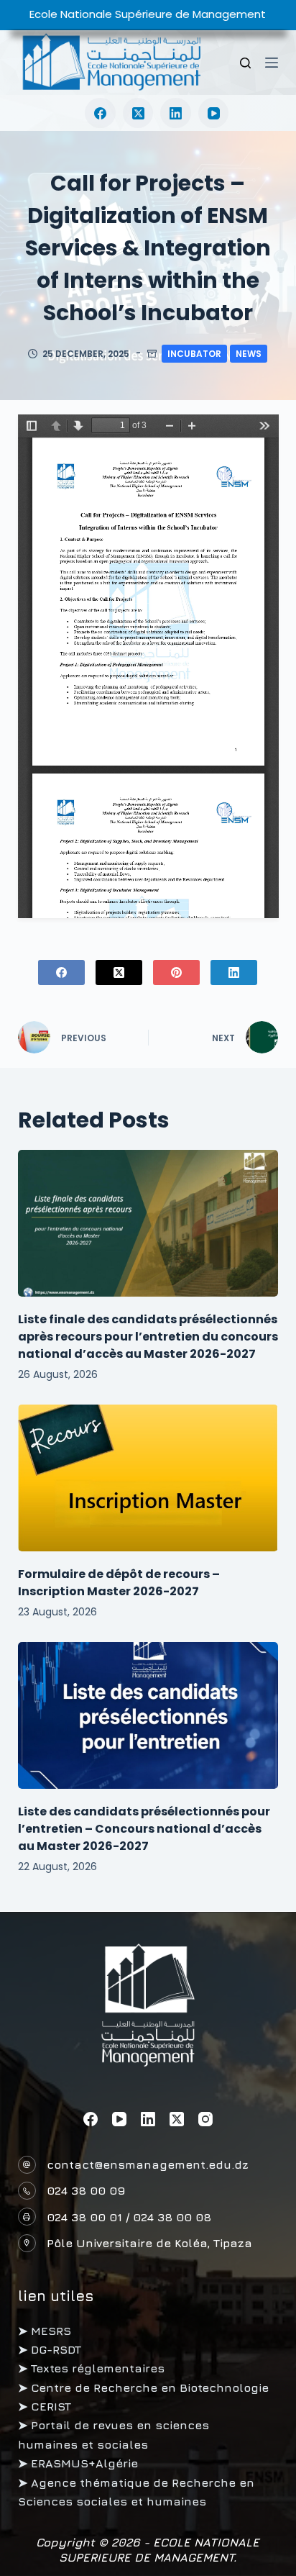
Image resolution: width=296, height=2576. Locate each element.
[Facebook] (100, 113)
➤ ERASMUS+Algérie (78, 2463)
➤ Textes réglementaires (91, 2368)
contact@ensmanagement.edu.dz (148, 2164)
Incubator (194, 354)
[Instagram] (205, 2119)
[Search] (245, 63)
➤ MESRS (45, 2331)
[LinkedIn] (176, 113)
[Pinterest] (176, 972)
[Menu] (272, 63)
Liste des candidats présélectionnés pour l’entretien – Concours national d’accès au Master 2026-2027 (144, 1829)
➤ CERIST (45, 2406)
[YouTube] (214, 113)
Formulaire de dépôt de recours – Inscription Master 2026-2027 (119, 1583)
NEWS (249, 354)
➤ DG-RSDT (50, 2349)
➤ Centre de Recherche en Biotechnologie (143, 2387)
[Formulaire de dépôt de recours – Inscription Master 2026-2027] (148, 1478)
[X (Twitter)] (138, 113)
